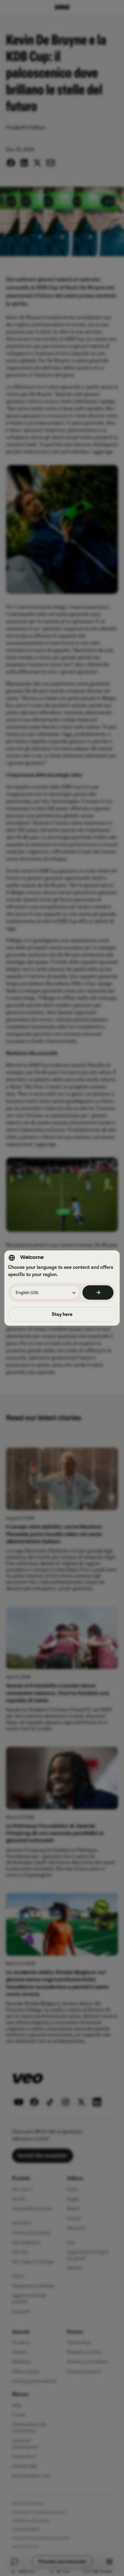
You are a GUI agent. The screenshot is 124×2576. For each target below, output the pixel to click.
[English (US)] (98, 1292)
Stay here (62, 1314)
